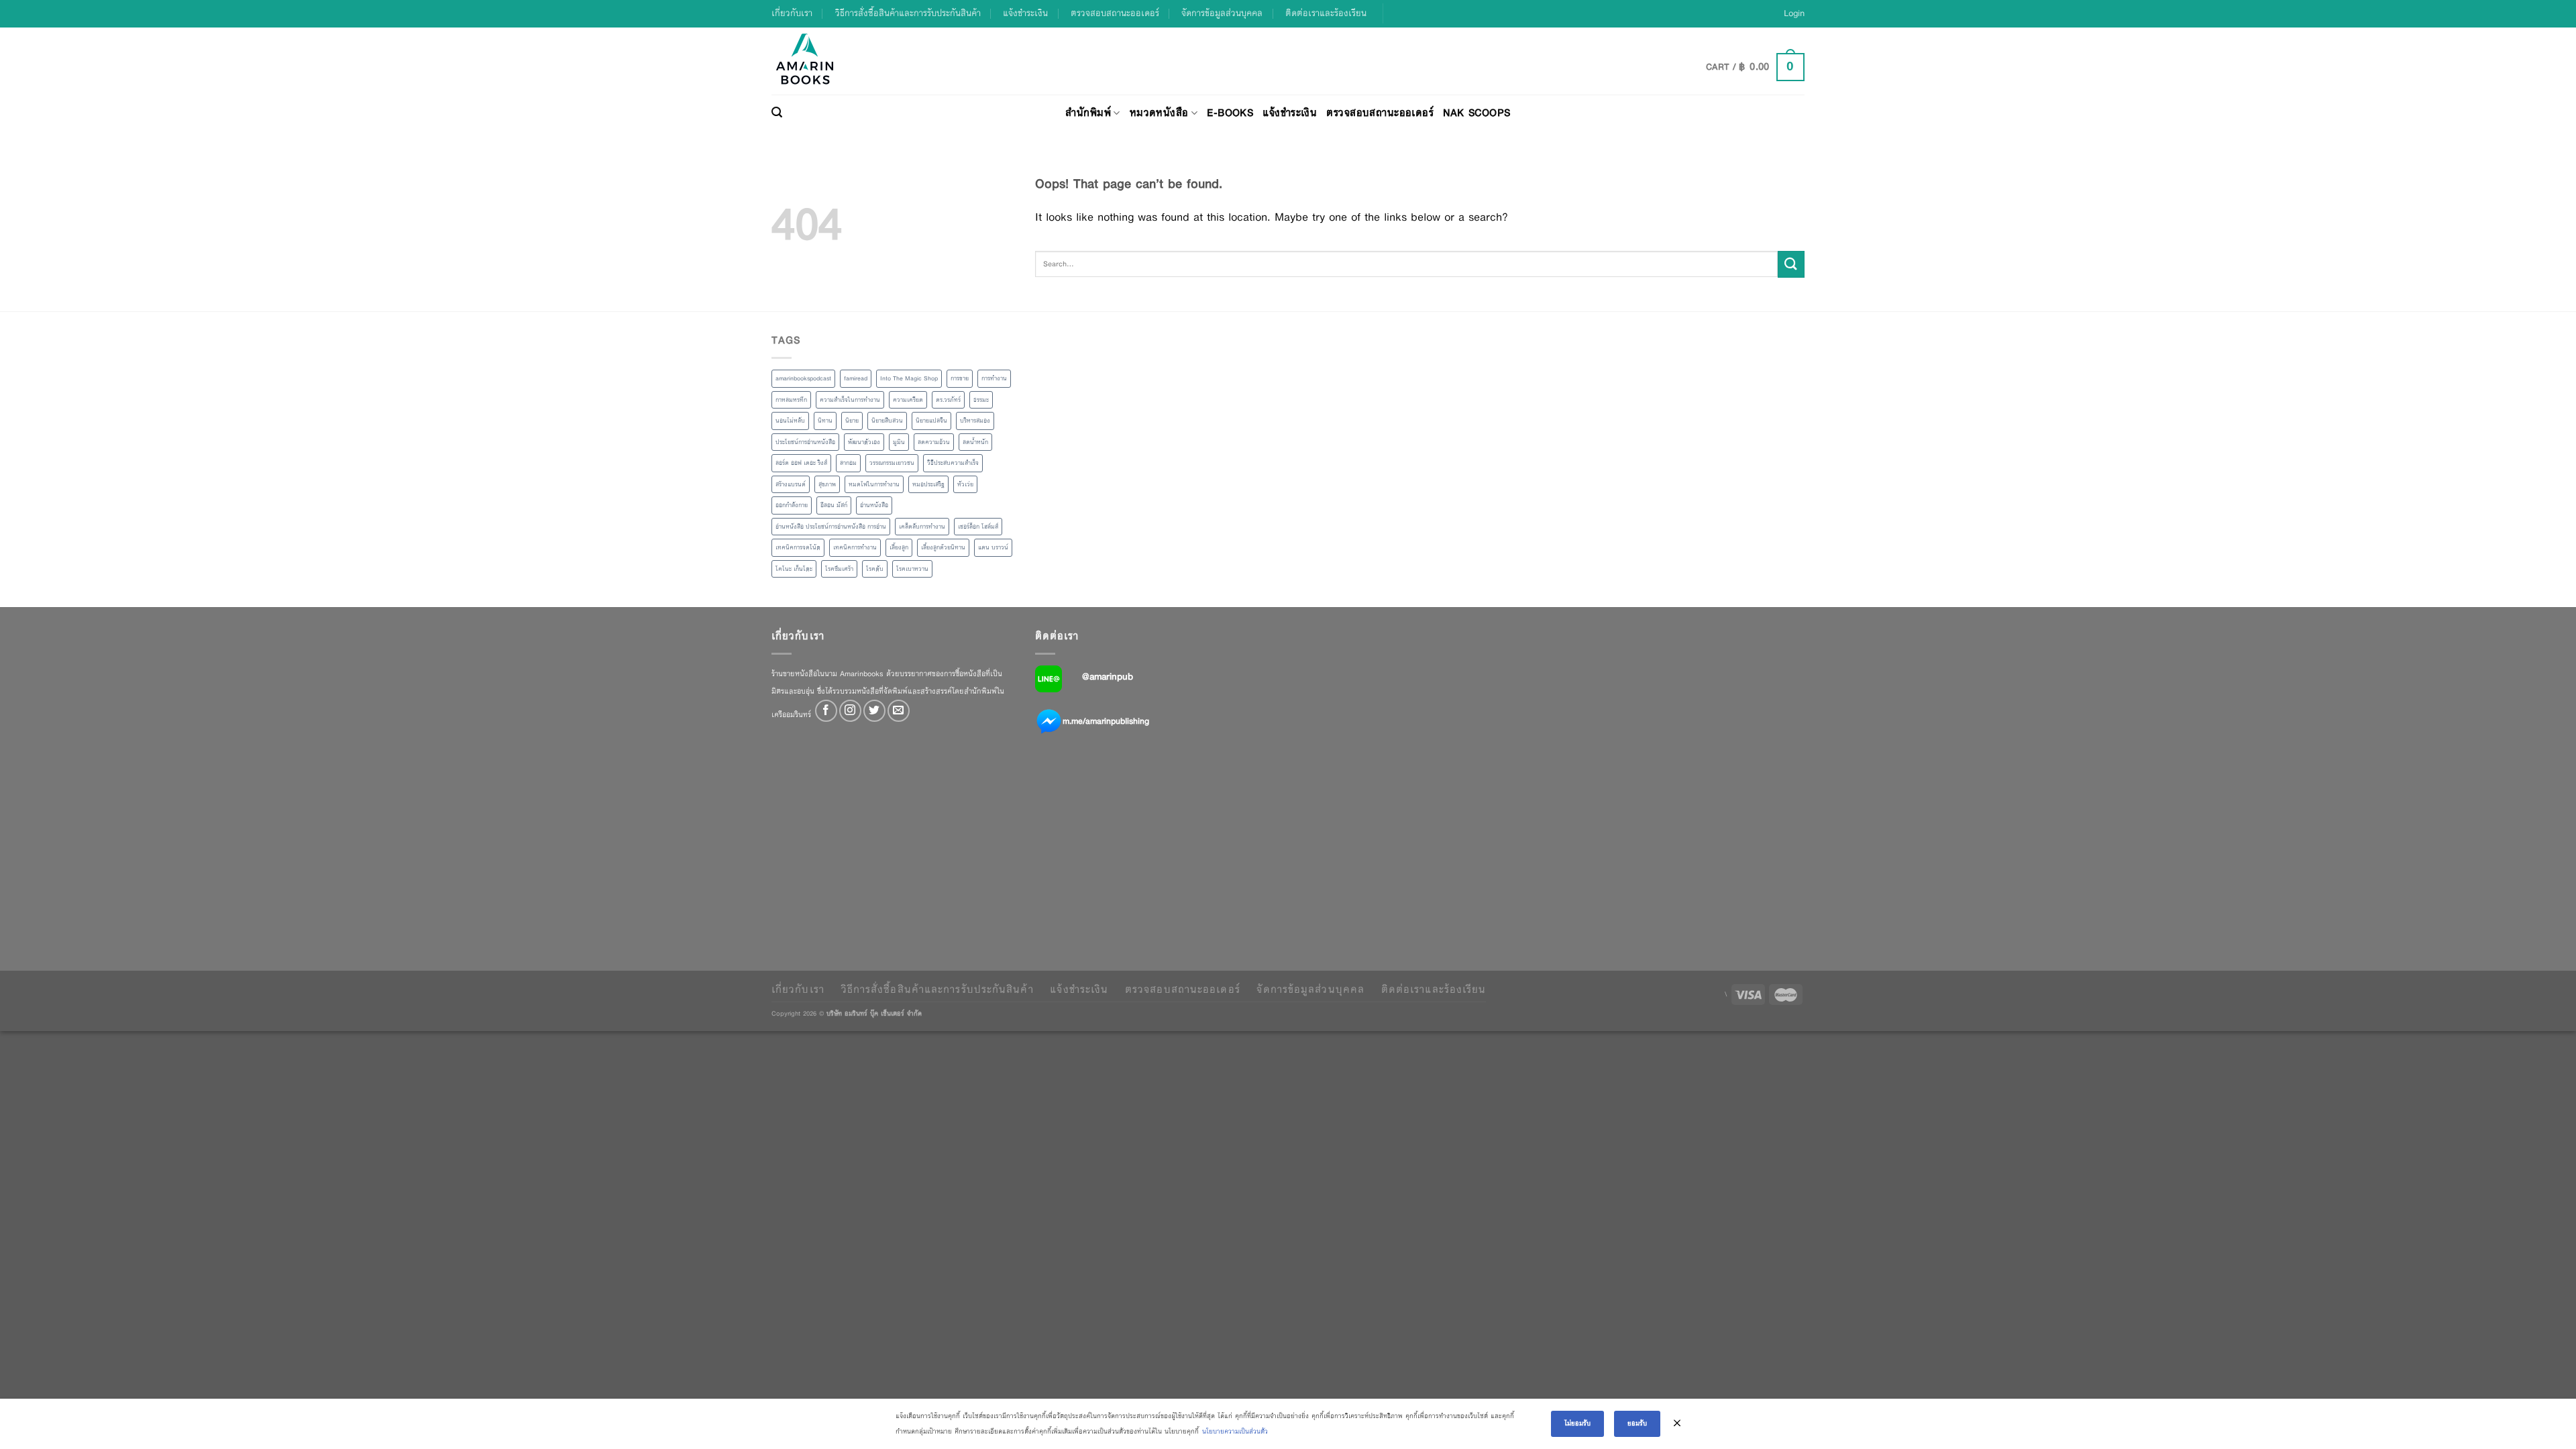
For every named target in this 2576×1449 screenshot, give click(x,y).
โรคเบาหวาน (912, 569)
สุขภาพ (827, 484)
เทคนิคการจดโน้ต (798, 547)
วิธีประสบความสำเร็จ (953, 463)
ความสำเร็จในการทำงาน (850, 400)
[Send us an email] (899, 711)
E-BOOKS (1230, 112)
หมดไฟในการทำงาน (874, 484)
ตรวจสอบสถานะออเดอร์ (1115, 13)
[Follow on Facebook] (826, 711)
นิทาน (825, 421)
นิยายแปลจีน (931, 421)
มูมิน (899, 442)
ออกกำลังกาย (792, 505)
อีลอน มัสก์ (834, 505)
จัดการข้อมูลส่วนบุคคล (1222, 13)
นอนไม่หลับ (790, 421)
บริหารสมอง (975, 421)
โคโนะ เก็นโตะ (794, 569)
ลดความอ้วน (934, 442)
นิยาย (852, 421)
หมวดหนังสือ (1159, 112)
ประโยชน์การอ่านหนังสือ (805, 442)
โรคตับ (875, 569)
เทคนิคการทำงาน (855, 547)
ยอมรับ (1637, 1423)
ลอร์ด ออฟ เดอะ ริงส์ (801, 463)
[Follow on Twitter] (874, 711)
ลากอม (848, 463)
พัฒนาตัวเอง (864, 442)
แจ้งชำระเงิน (1025, 13)
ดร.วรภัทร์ (948, 400)
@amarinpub (1108, 676)
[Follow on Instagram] (850, 711)
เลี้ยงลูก (899, 547)
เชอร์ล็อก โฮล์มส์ (978, 527)
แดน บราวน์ (993, 547)
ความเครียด (908, 400)
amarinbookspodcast (803, 378)
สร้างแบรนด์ (791, 484)
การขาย (960, 378)
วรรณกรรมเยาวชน (892, 463)
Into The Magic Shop (909, 378)
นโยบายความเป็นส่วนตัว (1235, 1431)
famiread (856, 378)
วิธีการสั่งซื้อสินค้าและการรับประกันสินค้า (908, 13)
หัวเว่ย (965, 484)
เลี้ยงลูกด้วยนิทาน (943, 547)
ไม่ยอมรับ (1577, 1423)
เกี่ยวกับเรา (792, 13)
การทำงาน (994, 378)
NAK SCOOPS (1477, 112)
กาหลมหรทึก (791, 400)
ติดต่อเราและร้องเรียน (1326, 13)
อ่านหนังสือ (874, 505)
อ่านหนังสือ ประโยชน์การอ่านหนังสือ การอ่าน (831, 527)
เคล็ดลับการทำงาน (922, 527)
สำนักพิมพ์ (1088, 112)
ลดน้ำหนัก (975, 442)
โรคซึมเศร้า (839, 569)
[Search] (777, 113)
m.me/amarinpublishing (1106, 721)
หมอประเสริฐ (928, 484)
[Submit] (1791, 264)
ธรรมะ (981, 400)
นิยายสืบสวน (887, 421)
